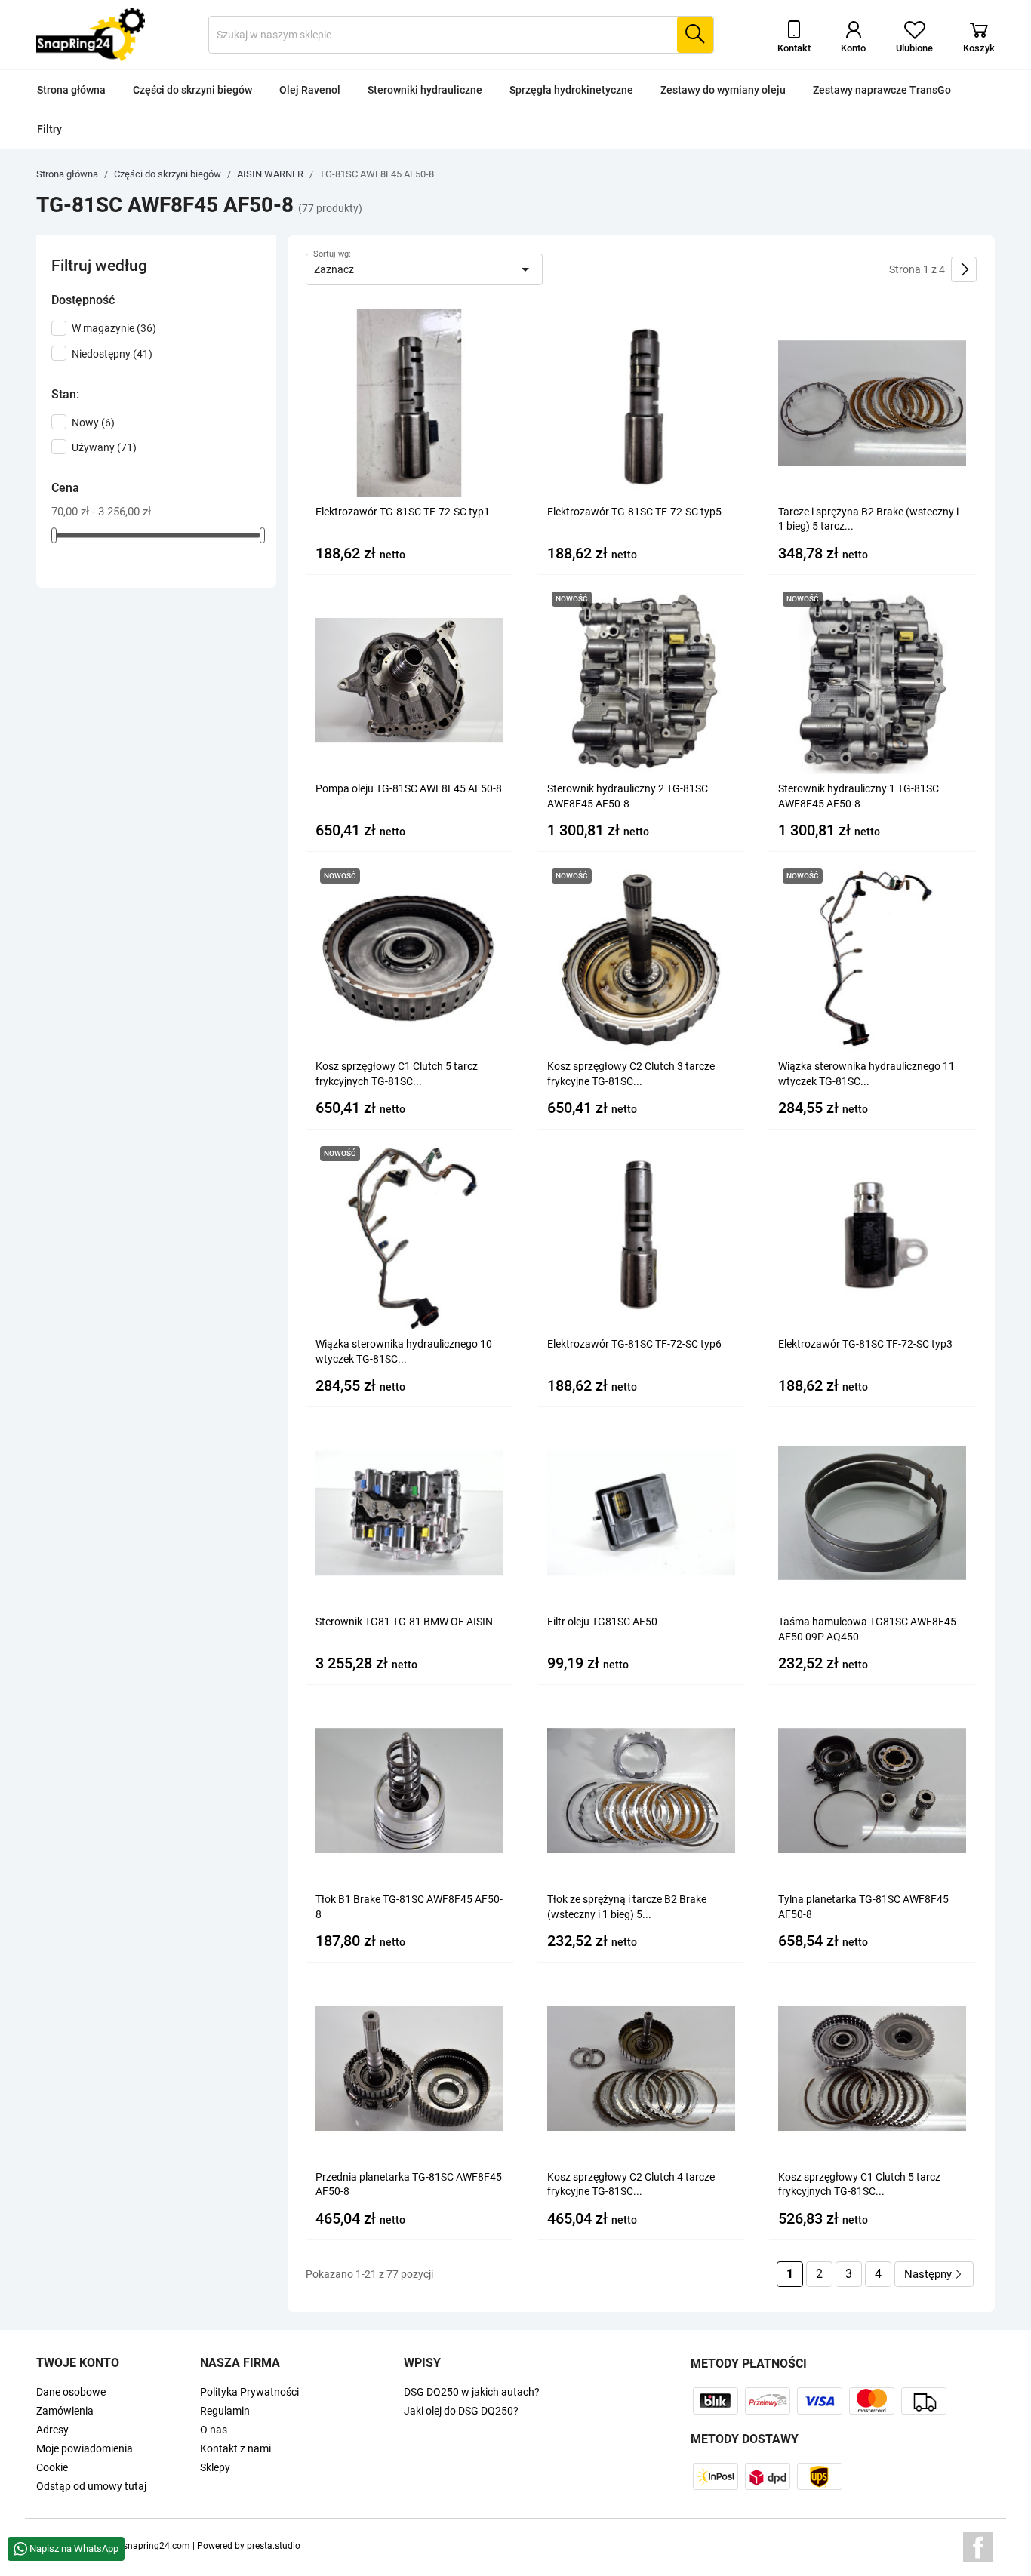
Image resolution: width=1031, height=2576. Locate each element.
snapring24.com (157, 2546)
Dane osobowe (71, 2392)
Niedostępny (112, 354)
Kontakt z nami (235, 2448)
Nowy (93, 423)
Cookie (52, 2467)
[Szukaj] (695, 35)
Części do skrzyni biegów (192, 90)
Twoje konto (78, 2363)
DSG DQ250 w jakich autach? (472, 2392)
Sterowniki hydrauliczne (425, 90)
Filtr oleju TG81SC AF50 (602, 1622)
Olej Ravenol (310, 90)
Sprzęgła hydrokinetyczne (571, 90)
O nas (214, 2430)
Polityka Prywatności (249, 2392)
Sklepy (215, 2467)
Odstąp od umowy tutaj (91, 2486)
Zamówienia (65, 2411)
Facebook (978, 2547)
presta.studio (274, 2546)
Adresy (52, 2430)
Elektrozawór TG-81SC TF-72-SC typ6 (634, 1344)
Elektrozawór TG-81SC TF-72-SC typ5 (634, 512)
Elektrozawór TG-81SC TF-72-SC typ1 (403, 512)
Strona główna (71, 90)
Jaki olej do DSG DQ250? (461, 2411)
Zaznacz (425, 269)
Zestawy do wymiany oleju (723, 90)
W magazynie (114, 328)
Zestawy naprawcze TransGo (882, 90)
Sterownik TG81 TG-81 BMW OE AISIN (404, 1622)
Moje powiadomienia (85, 2448)
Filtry (49, 129)
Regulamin (225, 2411)
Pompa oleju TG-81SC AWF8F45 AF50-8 (409, 788)
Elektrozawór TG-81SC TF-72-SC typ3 (865, 1344)
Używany (104, 447)
